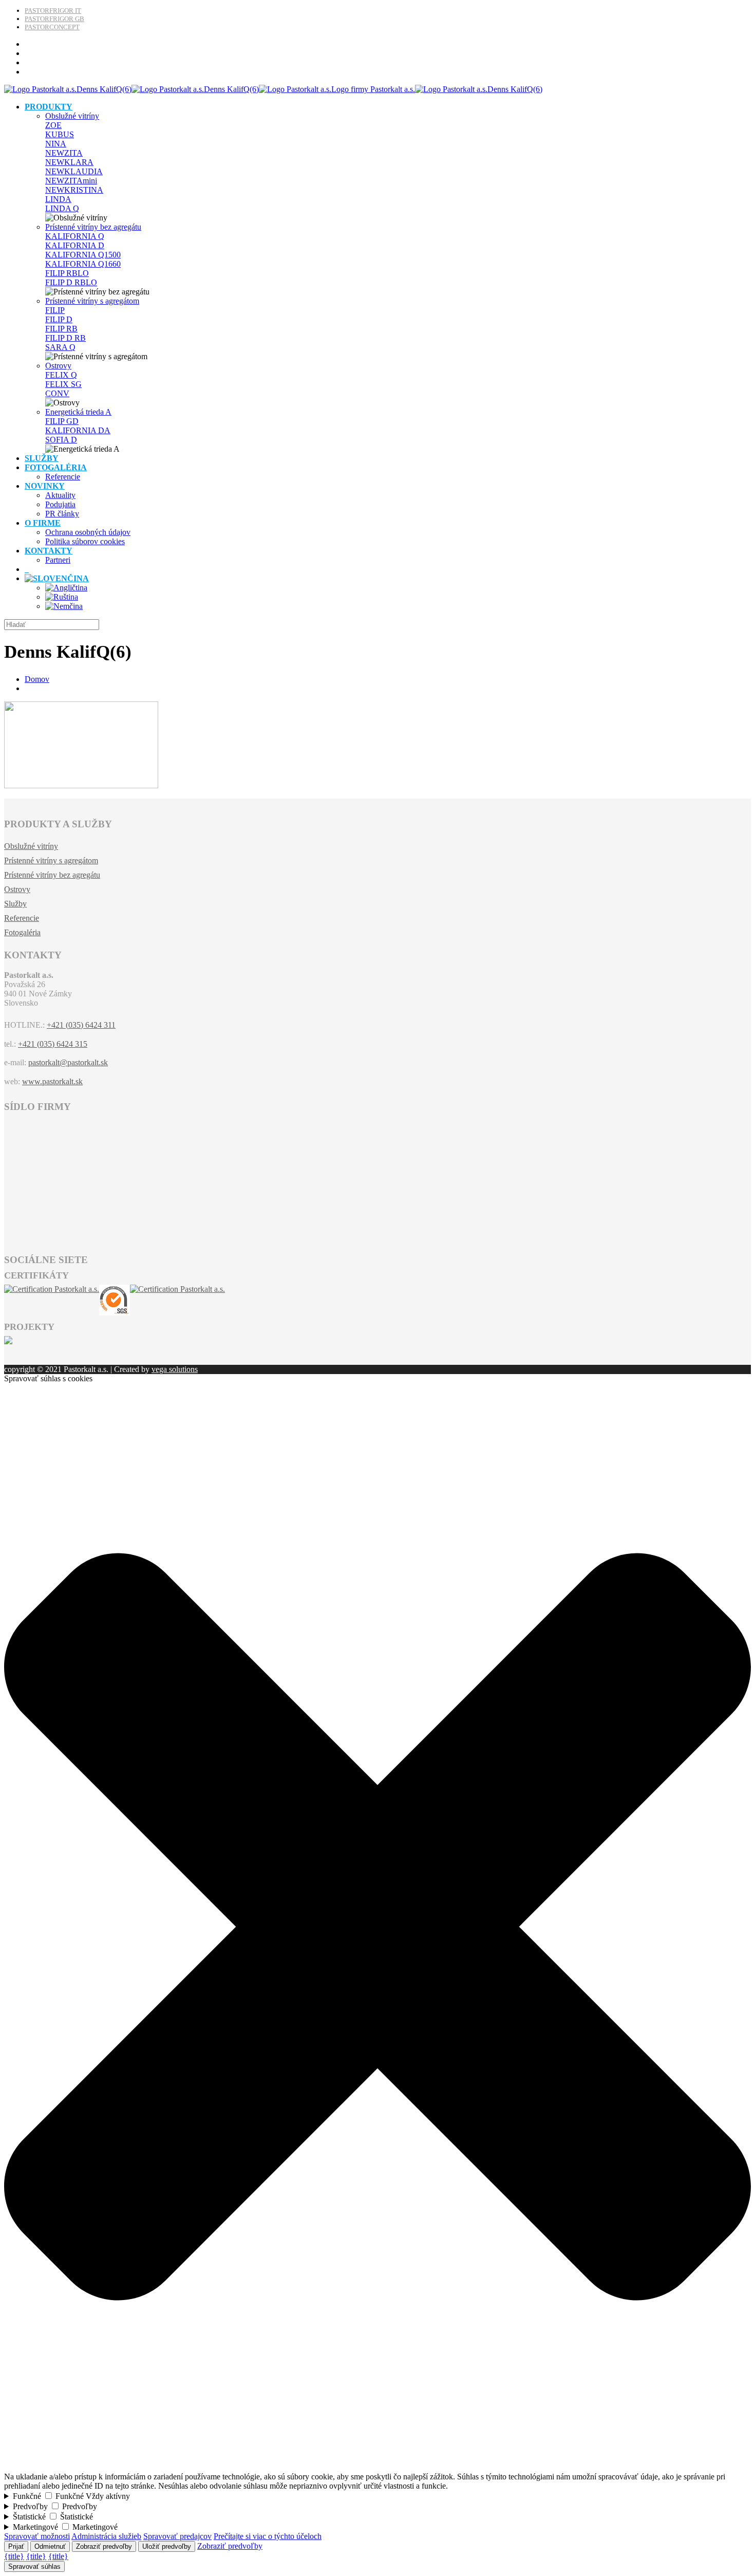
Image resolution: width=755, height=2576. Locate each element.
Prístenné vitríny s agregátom (92, 301)
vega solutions (175, 1369)
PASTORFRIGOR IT (53, 11)
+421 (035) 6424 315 (53, 1044)
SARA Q (60, 347)
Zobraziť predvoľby (104, 2546)
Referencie (22, 918)
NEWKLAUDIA (74, 171)
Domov (37, 679)
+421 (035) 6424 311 (81, 1025)
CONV (57, 393)
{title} (14, 2556)
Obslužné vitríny (72, 116)
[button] (377, 2467)
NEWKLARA (69, 162)
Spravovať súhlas (34, 2566)
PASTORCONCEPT (52, 27)
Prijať (16, 2546)
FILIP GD (62, 421)
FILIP (55, 310)
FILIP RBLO (67, 273)
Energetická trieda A (78, 412)
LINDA (58, 199)
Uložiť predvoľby (167, 2546)
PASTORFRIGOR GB (54, 19)
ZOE (53, 125)
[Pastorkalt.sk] (273, 89)
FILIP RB (61, 329)
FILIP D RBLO (71, 282)
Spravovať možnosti (37, 2536)
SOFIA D (61, 440)
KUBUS (60, 134)
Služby (15, 904)
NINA (56, 144)
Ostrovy (58, 366)
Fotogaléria (22, 932)
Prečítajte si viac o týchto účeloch (268, 2536)
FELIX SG (63, 384)
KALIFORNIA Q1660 (83, 264)
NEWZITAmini (71, 181)
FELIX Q (61, 375)
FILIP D (59, 319)
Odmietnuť (50, 2546)
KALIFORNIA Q (75, 236)
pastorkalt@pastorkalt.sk (68, 1062)
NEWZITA (64, 153)
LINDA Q (62, 208)
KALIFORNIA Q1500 (83, 255)
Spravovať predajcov (177, 2536)
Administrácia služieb (106, 2536)
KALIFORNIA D (75, 245)
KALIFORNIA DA (78, 430)
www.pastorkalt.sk (52, 1081)
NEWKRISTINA (74, 190)
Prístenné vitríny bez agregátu (93, 227)
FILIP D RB (65, 338)
